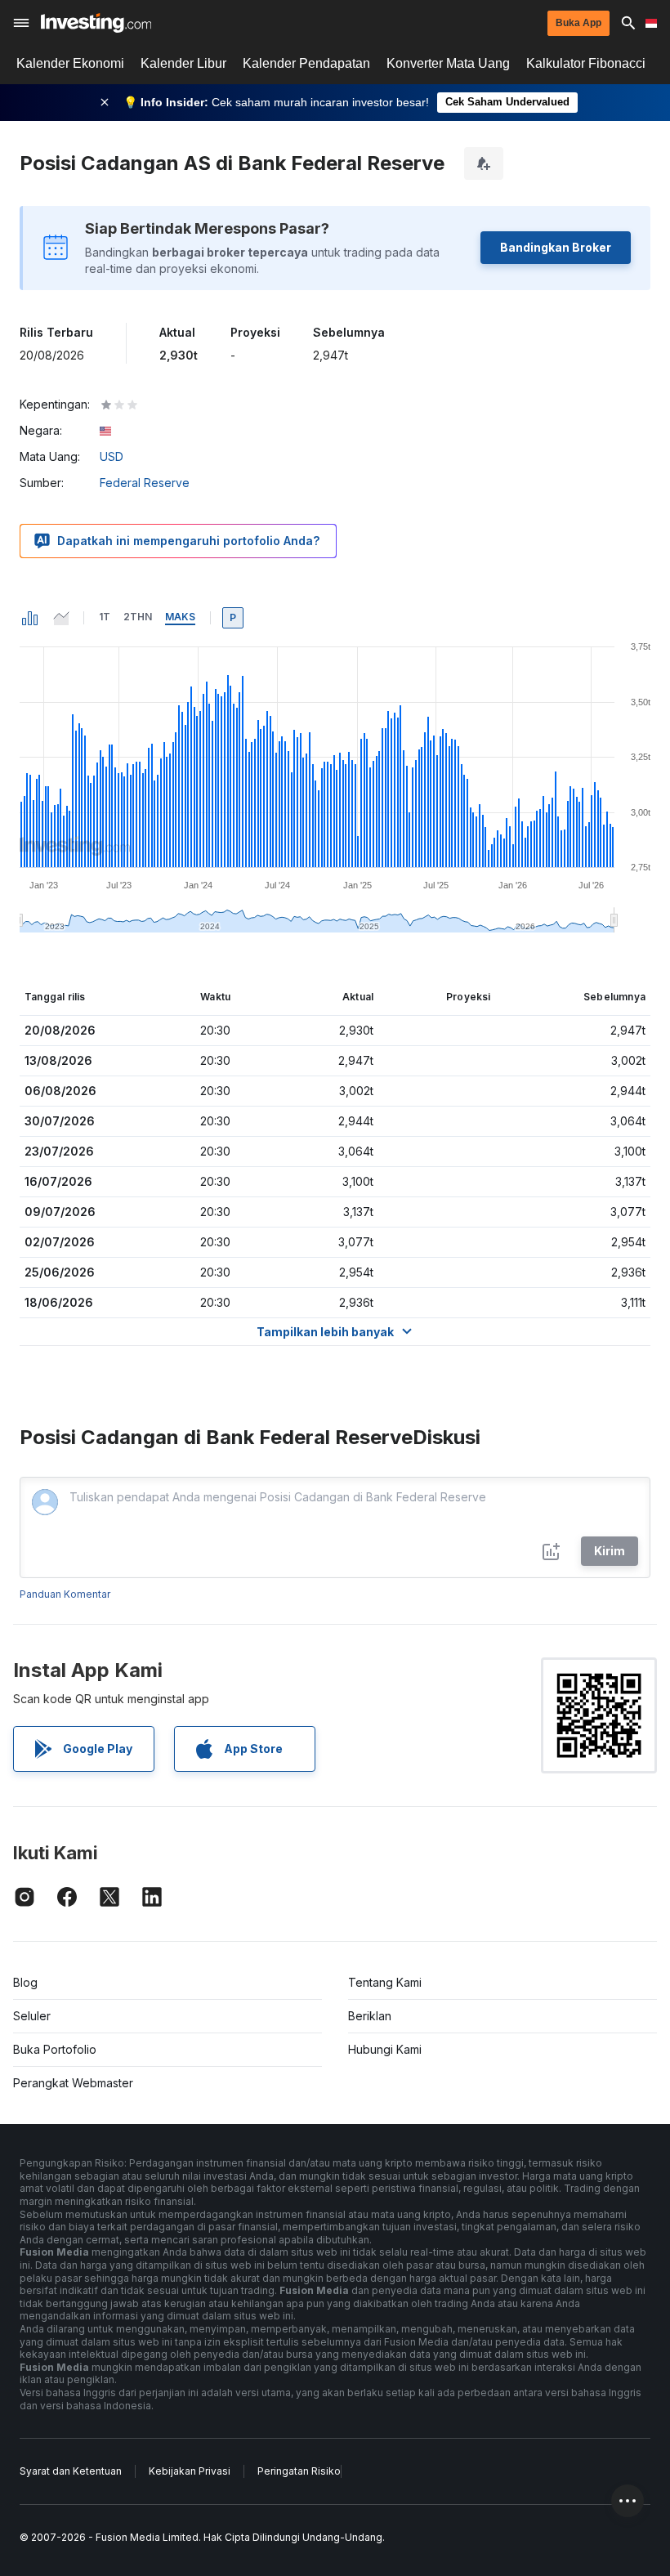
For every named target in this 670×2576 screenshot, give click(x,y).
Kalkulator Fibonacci (586, 63)
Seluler (32, 2016)
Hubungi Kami (385, 2049)
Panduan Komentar (65, 1594)
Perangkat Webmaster (73, 2083)
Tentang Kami (385, 1982)
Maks (180, 617)
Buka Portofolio (55, 2049)
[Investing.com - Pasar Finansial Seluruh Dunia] (96, 23)
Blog (25, 1982)
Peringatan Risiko (299, 2471)
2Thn (138, 617)
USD (112, 456)
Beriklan (370, 2016)
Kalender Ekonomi (70, 63)
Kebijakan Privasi (190, 2471)
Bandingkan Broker (556, 247)
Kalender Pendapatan (306, 63)
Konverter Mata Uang (448, 63)
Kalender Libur (183, 63)
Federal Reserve (145, 483)
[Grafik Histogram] (30, 618)
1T (105, 617)
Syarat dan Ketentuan (71, 2471)
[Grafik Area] (61, 618)
